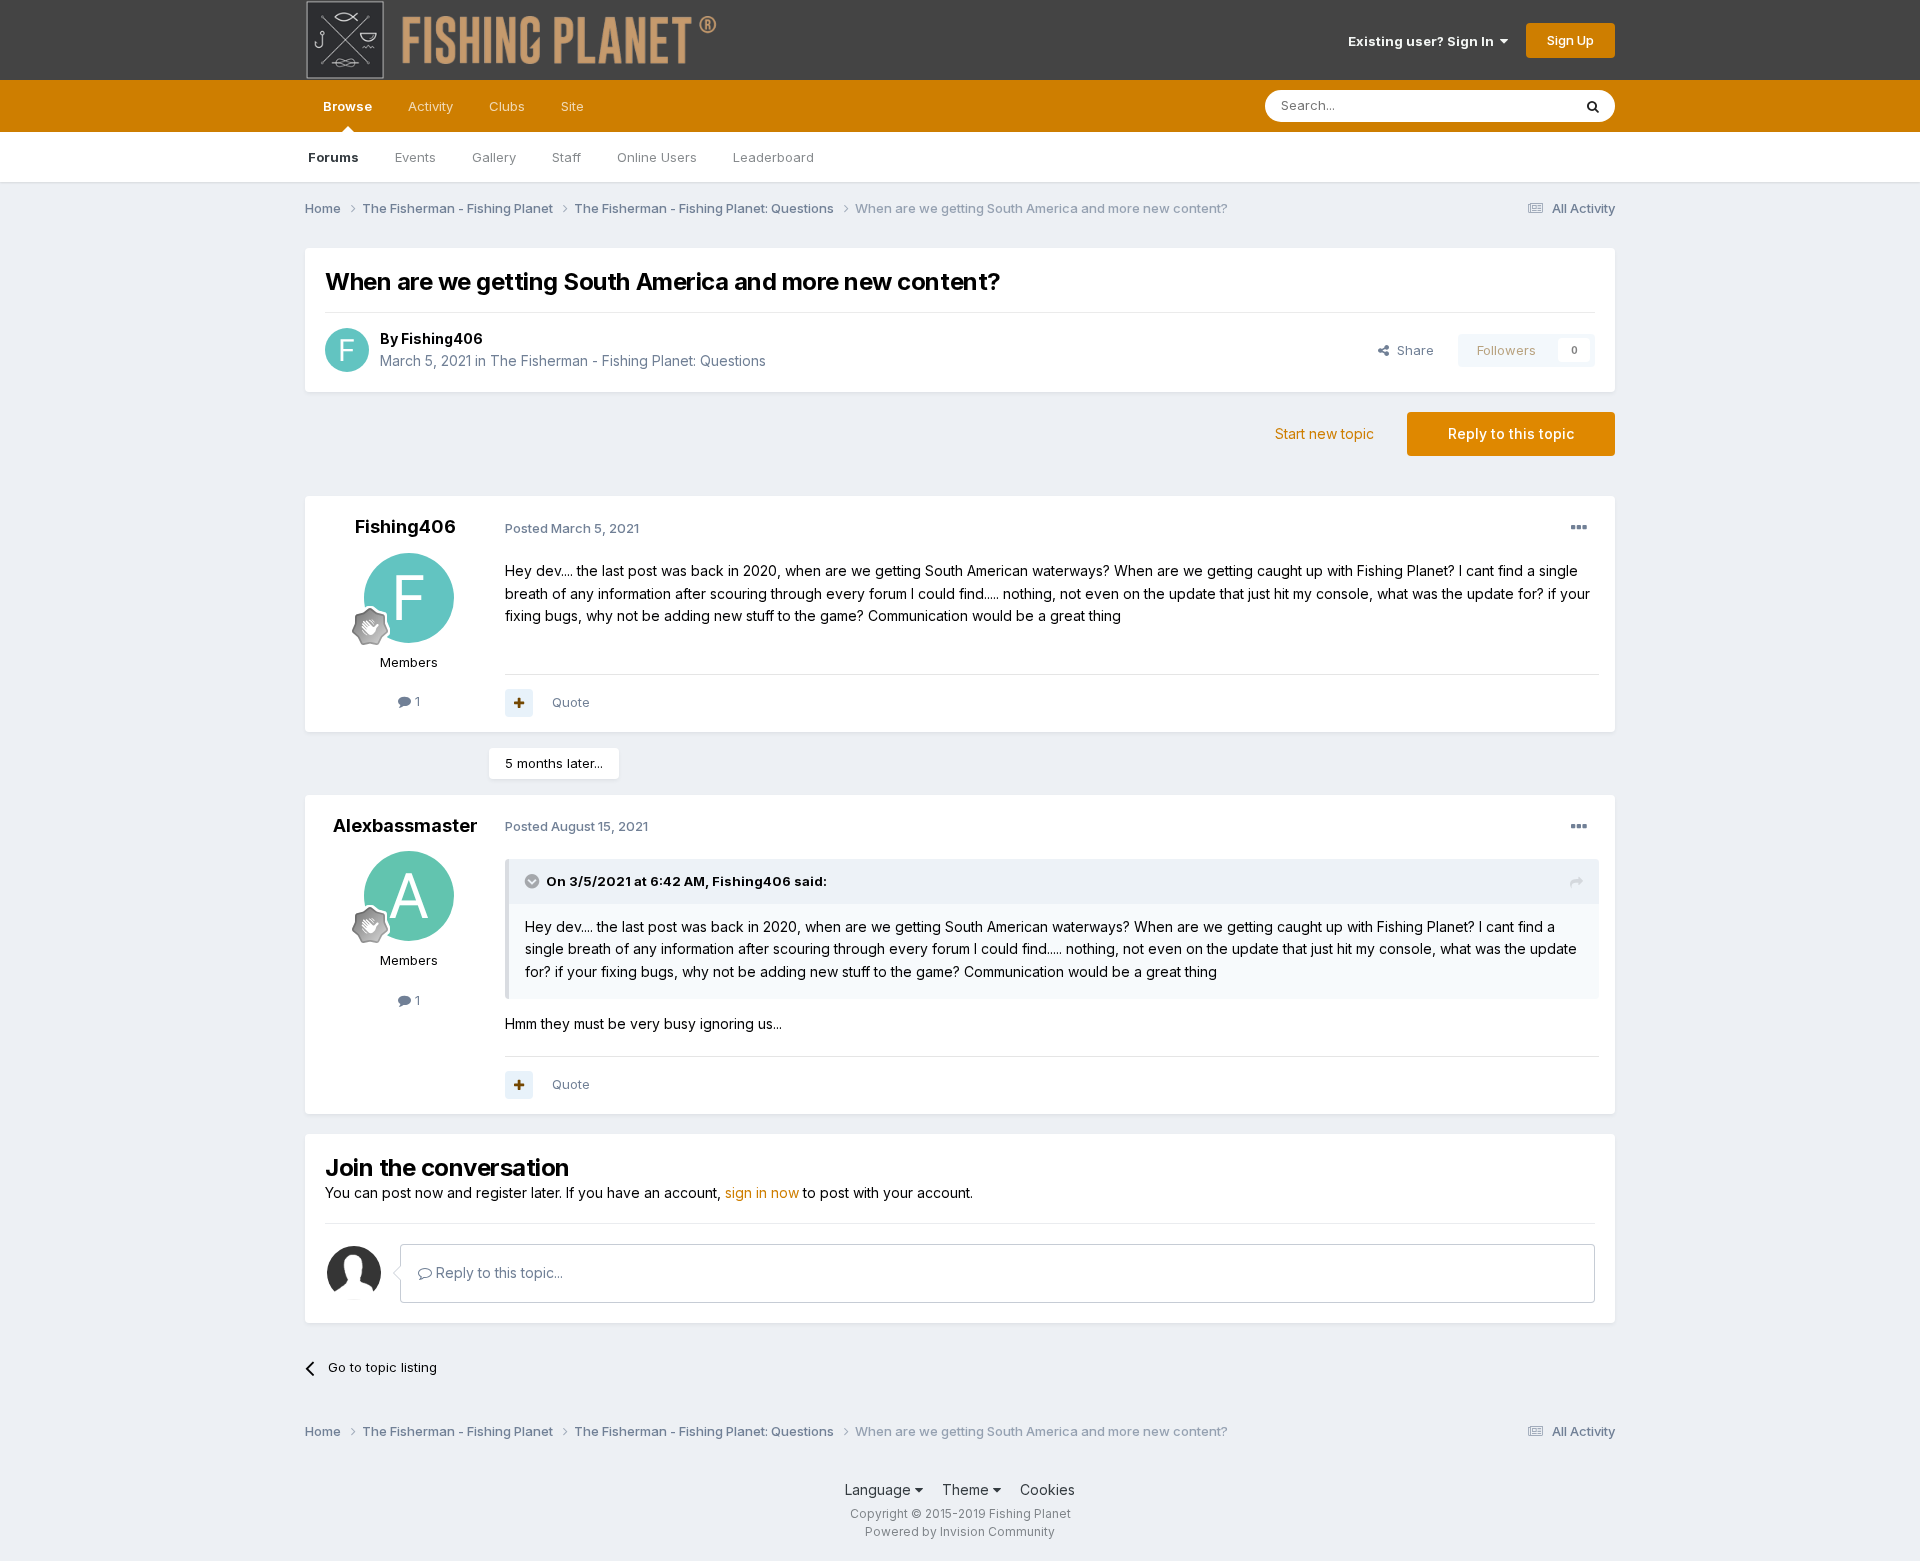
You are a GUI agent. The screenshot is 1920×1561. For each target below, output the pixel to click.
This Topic (1512, 105)
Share (1411, 350)
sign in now (762, 1192)
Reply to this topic (1511, 433)
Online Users (657, 157)
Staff (566, 157)
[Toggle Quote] (534, 881)
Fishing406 (442, 338)
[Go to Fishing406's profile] (347, 350)
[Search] (1593, 106)
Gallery (494, 157)
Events (415, 157)
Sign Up (1570, 40)
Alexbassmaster (405, 825)
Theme (967, 1489)
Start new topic (1324, 433)
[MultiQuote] (519, 703)
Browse (347, 106)
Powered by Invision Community (960, 1531)
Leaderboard (773, 157)
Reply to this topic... (497, 1272)
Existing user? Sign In (1424, 41)
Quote (571, 702)
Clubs (507, 106)
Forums (333, 157)
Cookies (1047, 1489)
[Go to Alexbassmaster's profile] (409, 896)
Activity (430, 106)
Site (572, 106)
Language (880, 1489)
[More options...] (1579, 528)
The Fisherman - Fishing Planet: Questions (628, 360)
